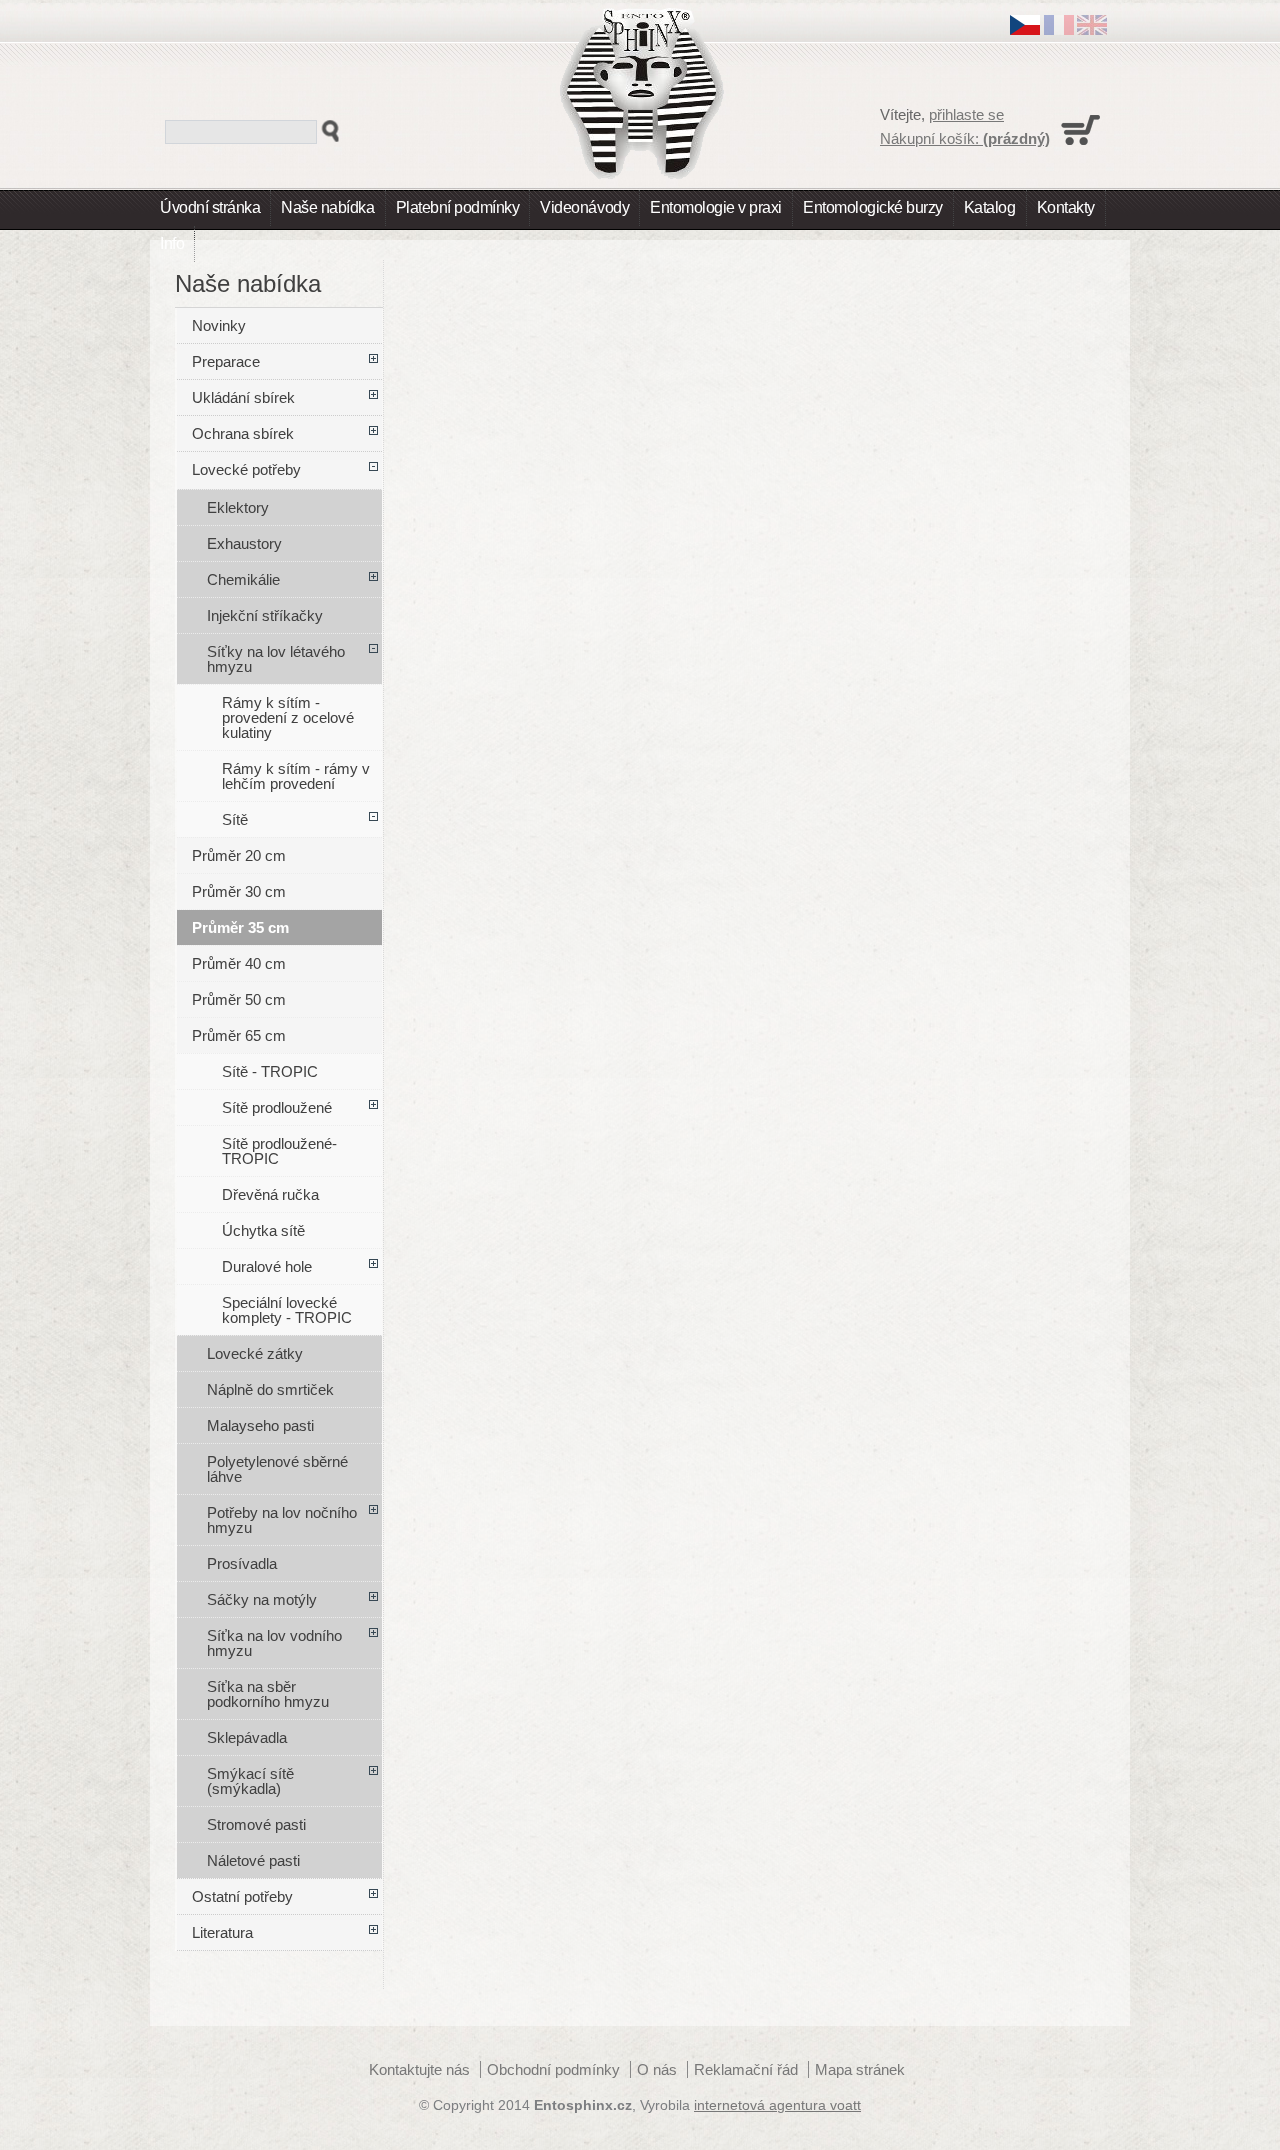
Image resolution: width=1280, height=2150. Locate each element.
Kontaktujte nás (419, 2069)
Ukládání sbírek (243, 397)
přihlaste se (966, 114)
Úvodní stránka (210, 207)
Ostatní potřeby (242, 1896)
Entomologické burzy (873, 207)
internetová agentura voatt (777, 2105)
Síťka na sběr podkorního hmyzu (268, 1694)
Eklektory (238, 507)
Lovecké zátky (255, 1353)
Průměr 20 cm (239, 855)
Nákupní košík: (965, 138)
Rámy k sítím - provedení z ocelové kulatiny (288, 717)
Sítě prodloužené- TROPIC (279, 1151)
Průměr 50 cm (239, 999)
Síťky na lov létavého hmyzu (276, 659)
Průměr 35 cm (240, 927)
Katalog (990, 207)
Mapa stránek (860, 2069)
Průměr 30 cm (239, 891)
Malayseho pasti (260, 1425)
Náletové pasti (253, 1860)
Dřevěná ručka (270, 1194)
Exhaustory (244, 543)
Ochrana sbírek (243, 433)
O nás (657, 2069)
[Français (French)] (1059, 29)
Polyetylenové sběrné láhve (277, 1469)
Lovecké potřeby (246, 469)
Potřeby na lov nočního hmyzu (282, 1520)
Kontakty (1066, 207)
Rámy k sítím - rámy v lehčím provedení (296, 776)
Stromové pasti (256, 1824)
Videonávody (584, 207)
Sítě (235, 819)
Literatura (222, 1932)
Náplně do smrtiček (270, 1389)
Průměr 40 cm (239, 963)
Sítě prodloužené (277, 1107)
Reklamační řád (746, 2069)
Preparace (226, 361)
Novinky (219, 325)
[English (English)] (1092, 29)
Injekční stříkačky (265, 615)
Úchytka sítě (263, 1230)
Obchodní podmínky (553, 2069)
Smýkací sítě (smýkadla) (250, 1781)
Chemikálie (243, 579)
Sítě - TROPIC (270, 1071)
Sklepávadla (247, 1737)
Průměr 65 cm (239, 1035)
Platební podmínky (458, 207)
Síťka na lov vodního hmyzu (274, 1643)
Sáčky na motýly (262, 1599)
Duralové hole (267, 1266)
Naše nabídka (327, 207)
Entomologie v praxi (716, 207)
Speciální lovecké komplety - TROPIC (287, 1310)
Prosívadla (242, 1563)
